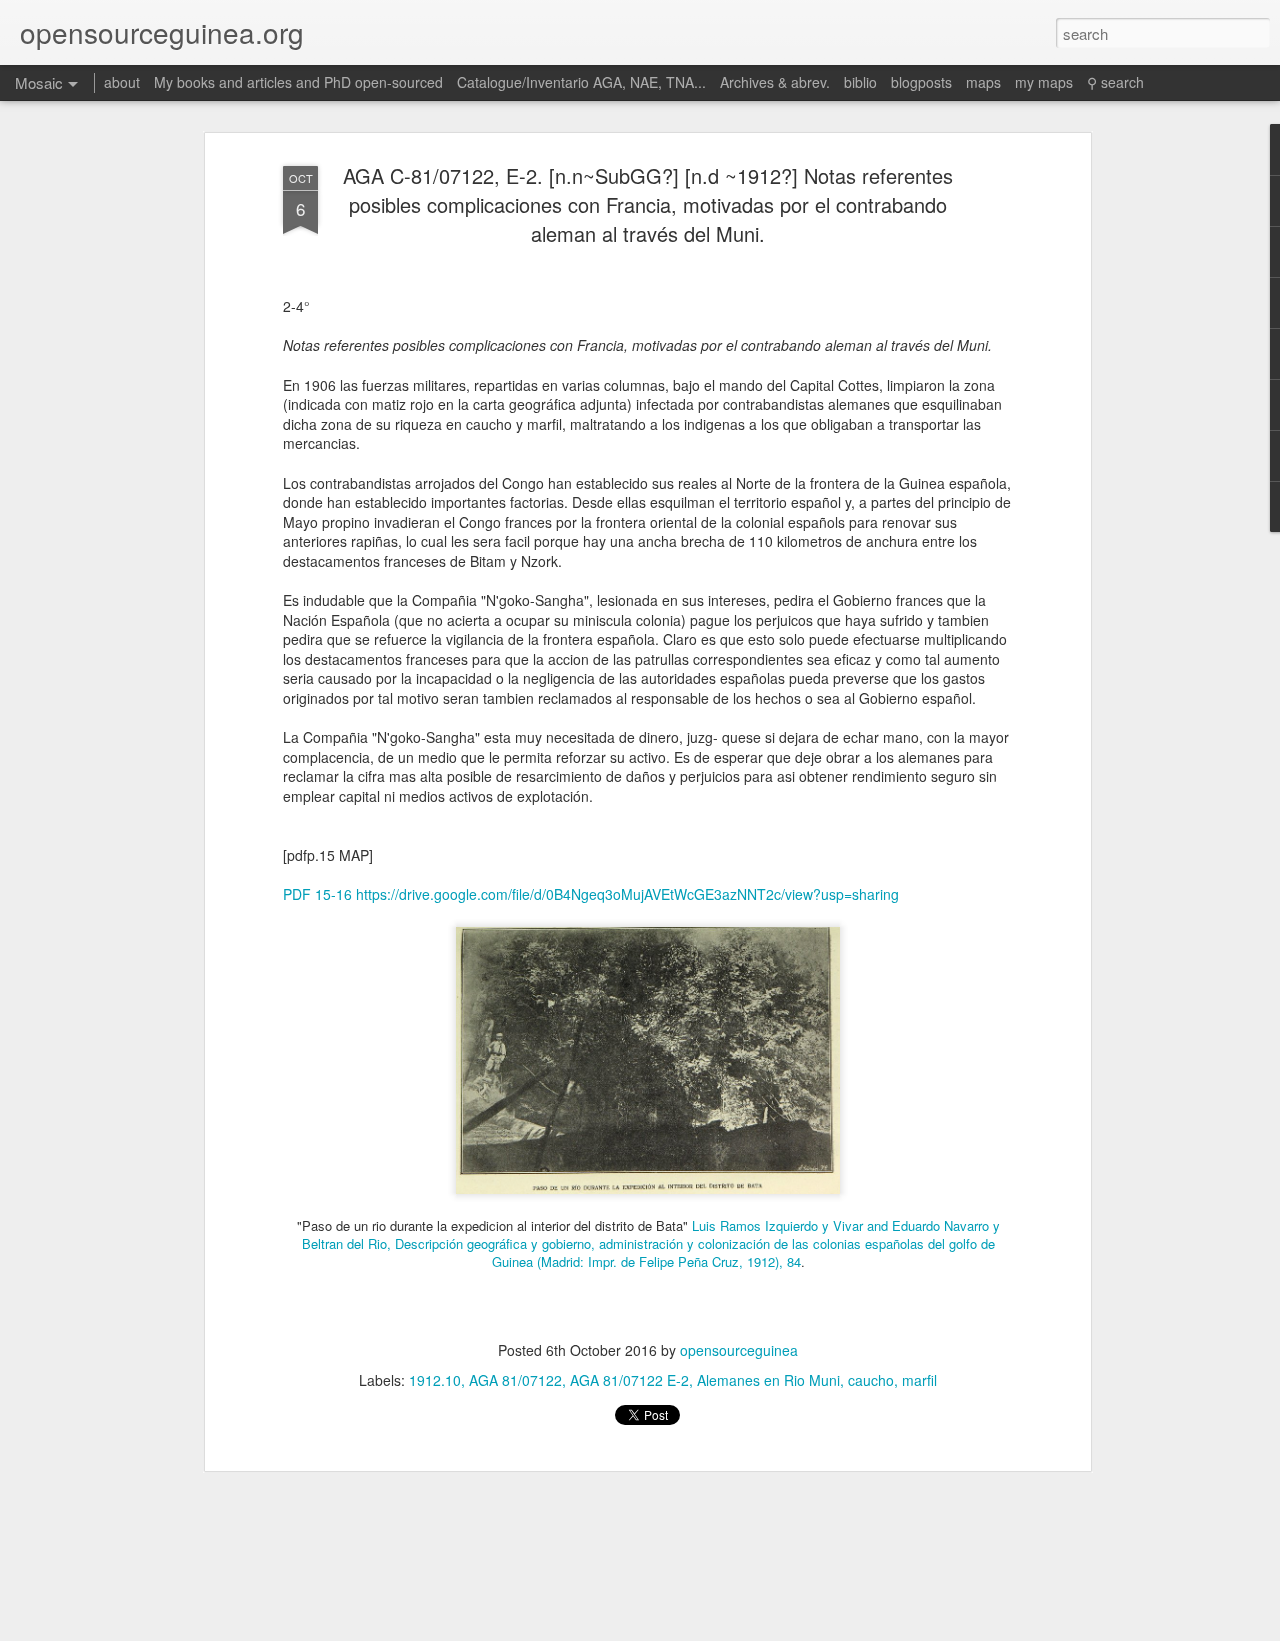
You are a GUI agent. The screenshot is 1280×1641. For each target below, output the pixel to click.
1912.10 (435, 1380)
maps (983, 82)
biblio (860, 82)
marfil (919, 1380)
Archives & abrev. (775, 82)
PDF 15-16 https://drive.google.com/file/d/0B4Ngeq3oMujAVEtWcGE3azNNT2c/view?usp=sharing (591, 894)
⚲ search (1115, 82)
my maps (1044, 82)
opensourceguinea (739, 1350)
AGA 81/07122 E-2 (629, 1380)
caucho (871, 1380)
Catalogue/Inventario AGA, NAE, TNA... (581, 82)
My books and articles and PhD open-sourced (298, 82)
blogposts (921, 82)
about (122, 82)
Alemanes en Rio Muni (768, 1380)
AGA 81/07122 (515, 1380)
